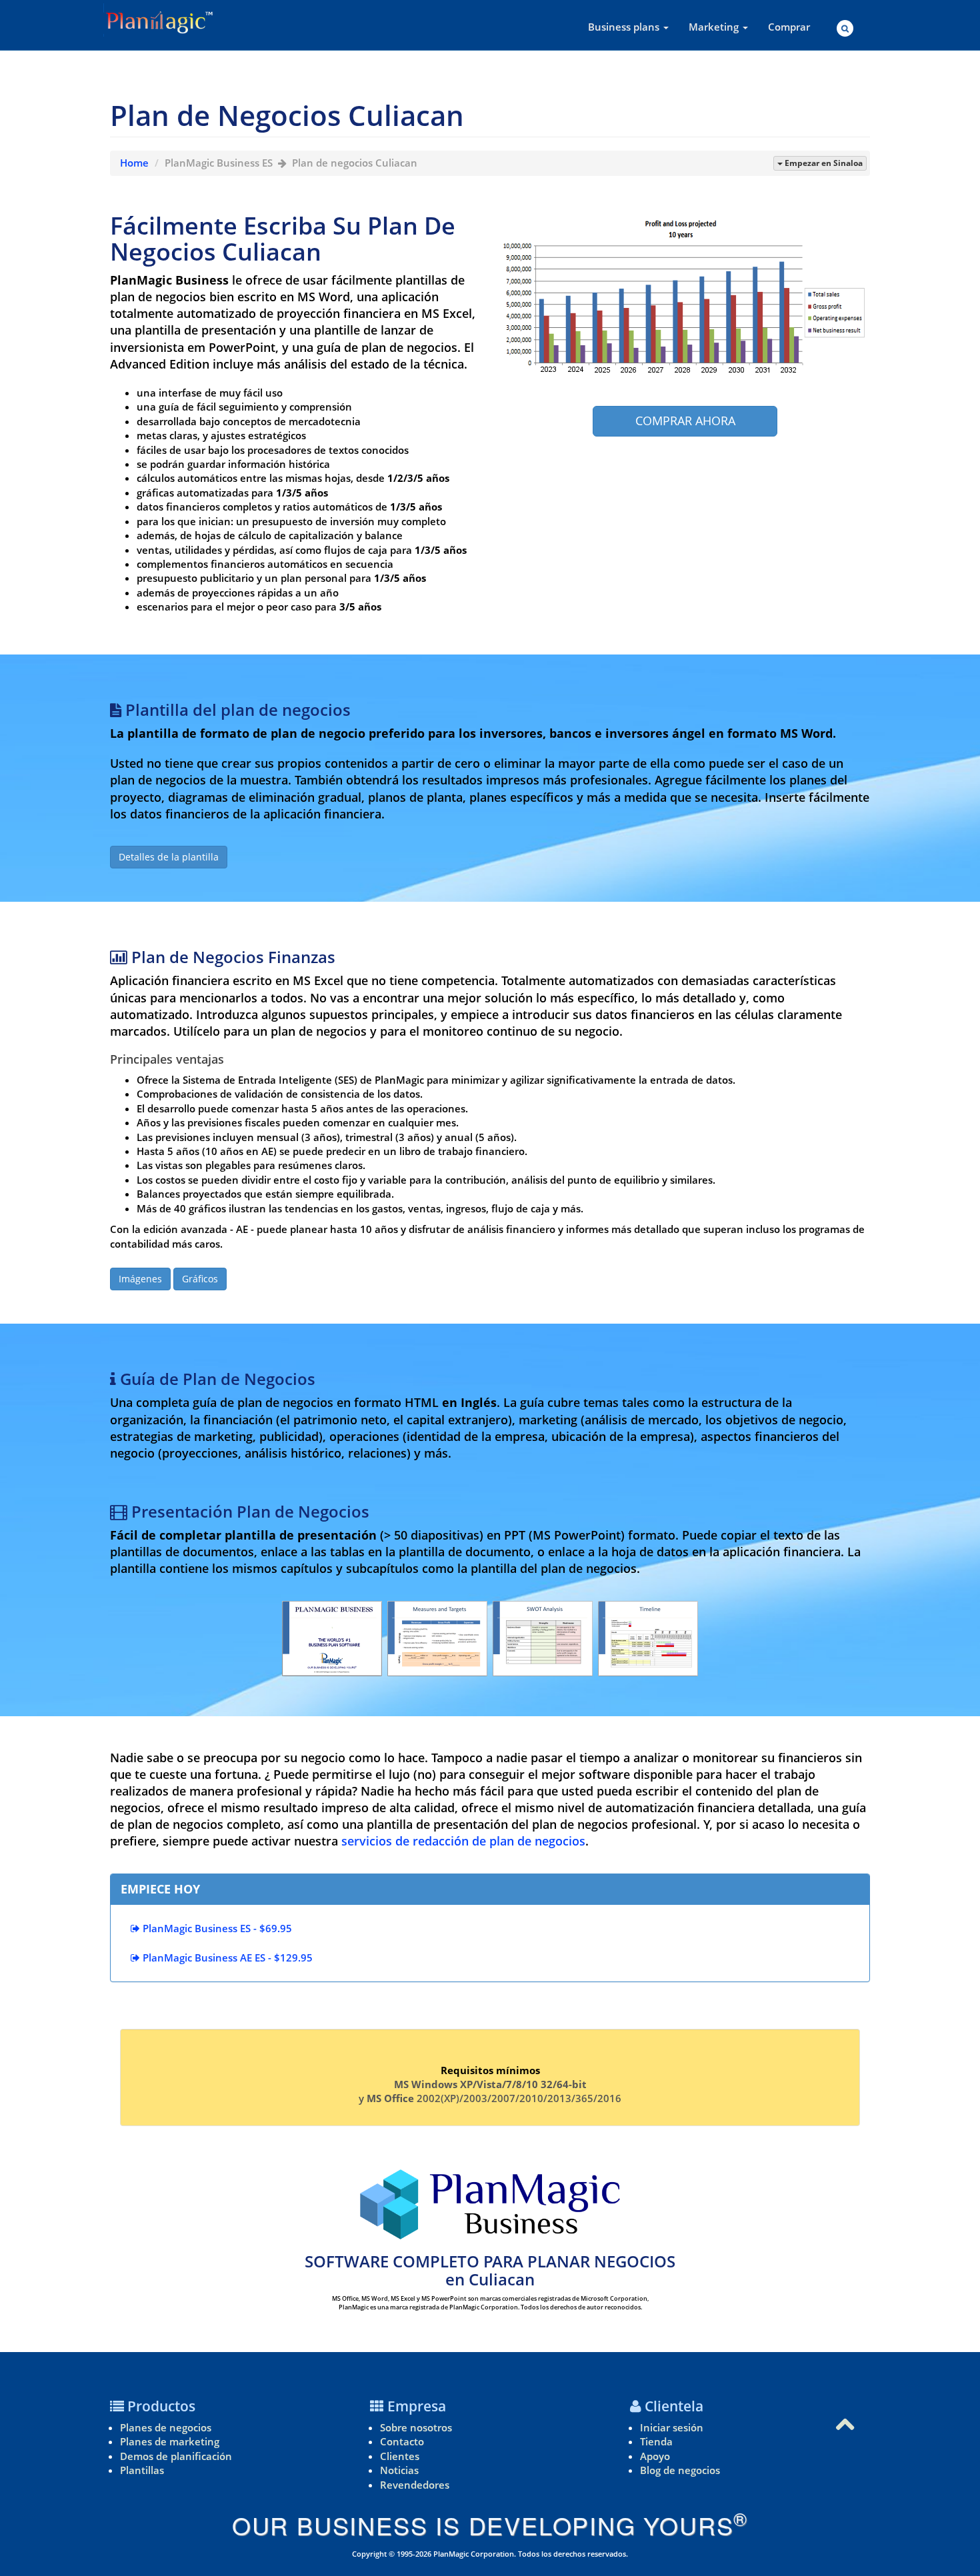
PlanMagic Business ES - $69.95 (216, 1928)
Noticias (399, 2470)
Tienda (656, 2441)
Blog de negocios (680, 2470)
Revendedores (415, 2485)
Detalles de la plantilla (169, 857)
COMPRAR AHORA (685, 421)
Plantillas (142, 2470)
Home (134, 163)
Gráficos (200, 1279)
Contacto (402, 2441)
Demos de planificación (176, 2456)
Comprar (789, 27)
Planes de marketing (170, 2441)
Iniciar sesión (672, 2427)
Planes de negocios (166, 2427)
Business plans (625, 27)
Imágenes (140, 1279)
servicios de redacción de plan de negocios (463, 1841)
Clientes (400, 2456)
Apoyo (655, 2456)
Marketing (715, 27)
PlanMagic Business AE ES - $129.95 (226, 1957)
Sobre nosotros (416, 2427)
